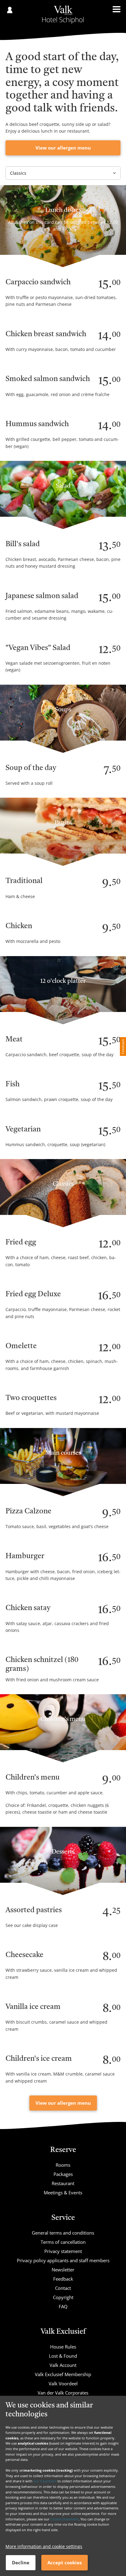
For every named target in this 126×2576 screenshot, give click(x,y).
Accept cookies (65, 2562)
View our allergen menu (63, 148)
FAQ (63, 2306)
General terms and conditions (63, 2233)
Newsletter (63, 2270)
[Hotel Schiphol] (63, 15)
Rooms (63, 2165)
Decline (21, 2562)
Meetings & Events (63, 2193)
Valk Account (63, 2365)
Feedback (63, 2279)
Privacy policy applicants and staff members (63, 2260)
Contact (63, 2288)
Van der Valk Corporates (63, 2393)
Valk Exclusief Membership (63, 2374)
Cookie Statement (65, 2519)
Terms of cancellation (63, 2242)
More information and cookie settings (44, 2546)
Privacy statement (63, 2251)
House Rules (63, 2347)
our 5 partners (45, 2481)
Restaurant (63, 2183)
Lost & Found (63, 2356)
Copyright (63, 2297)
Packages (63, 2174)
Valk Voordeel (63, 2383)
